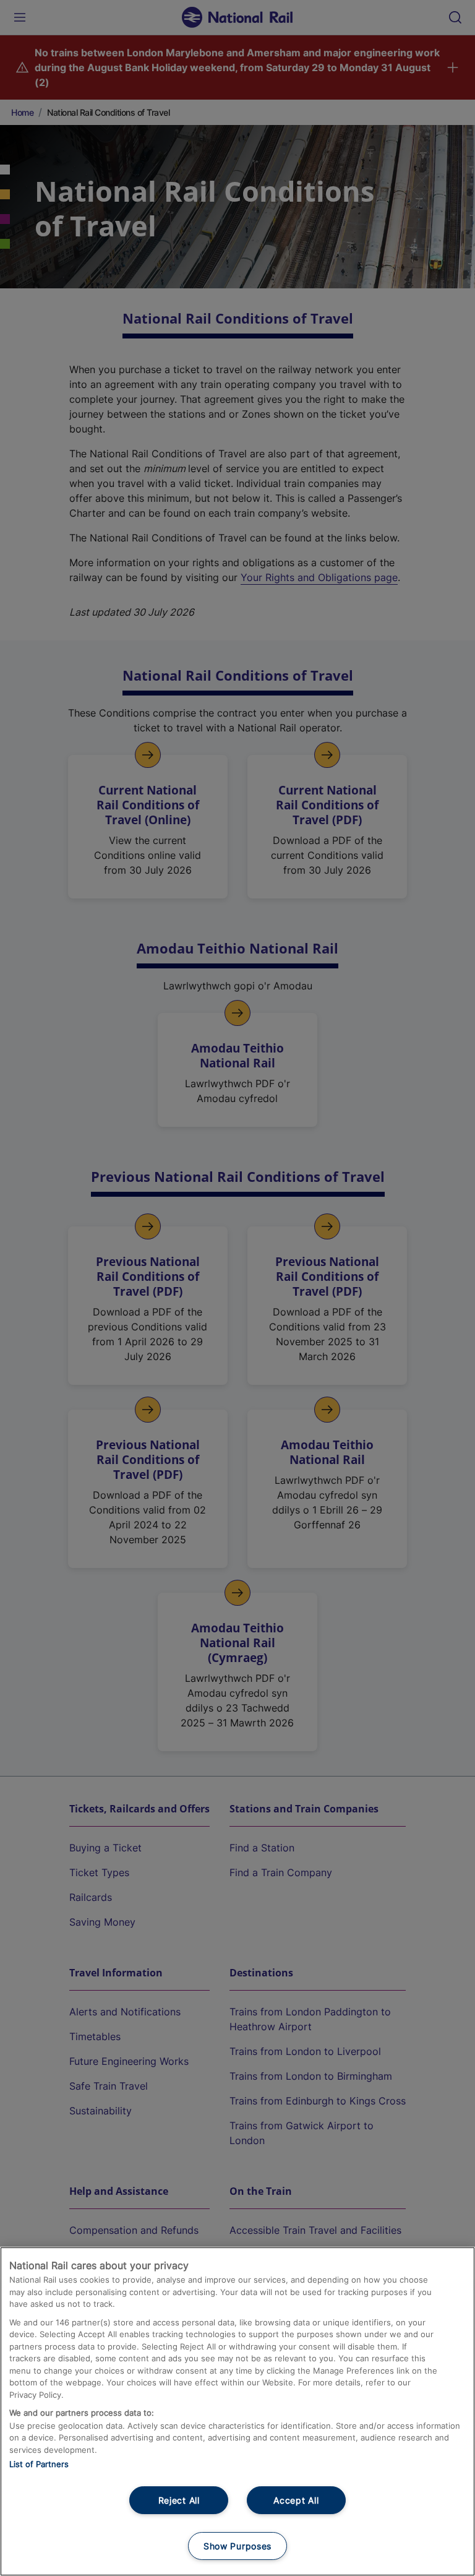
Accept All (296, 2500)
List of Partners (39, 2464)
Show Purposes (237, 2546)
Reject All (179, 2500)
